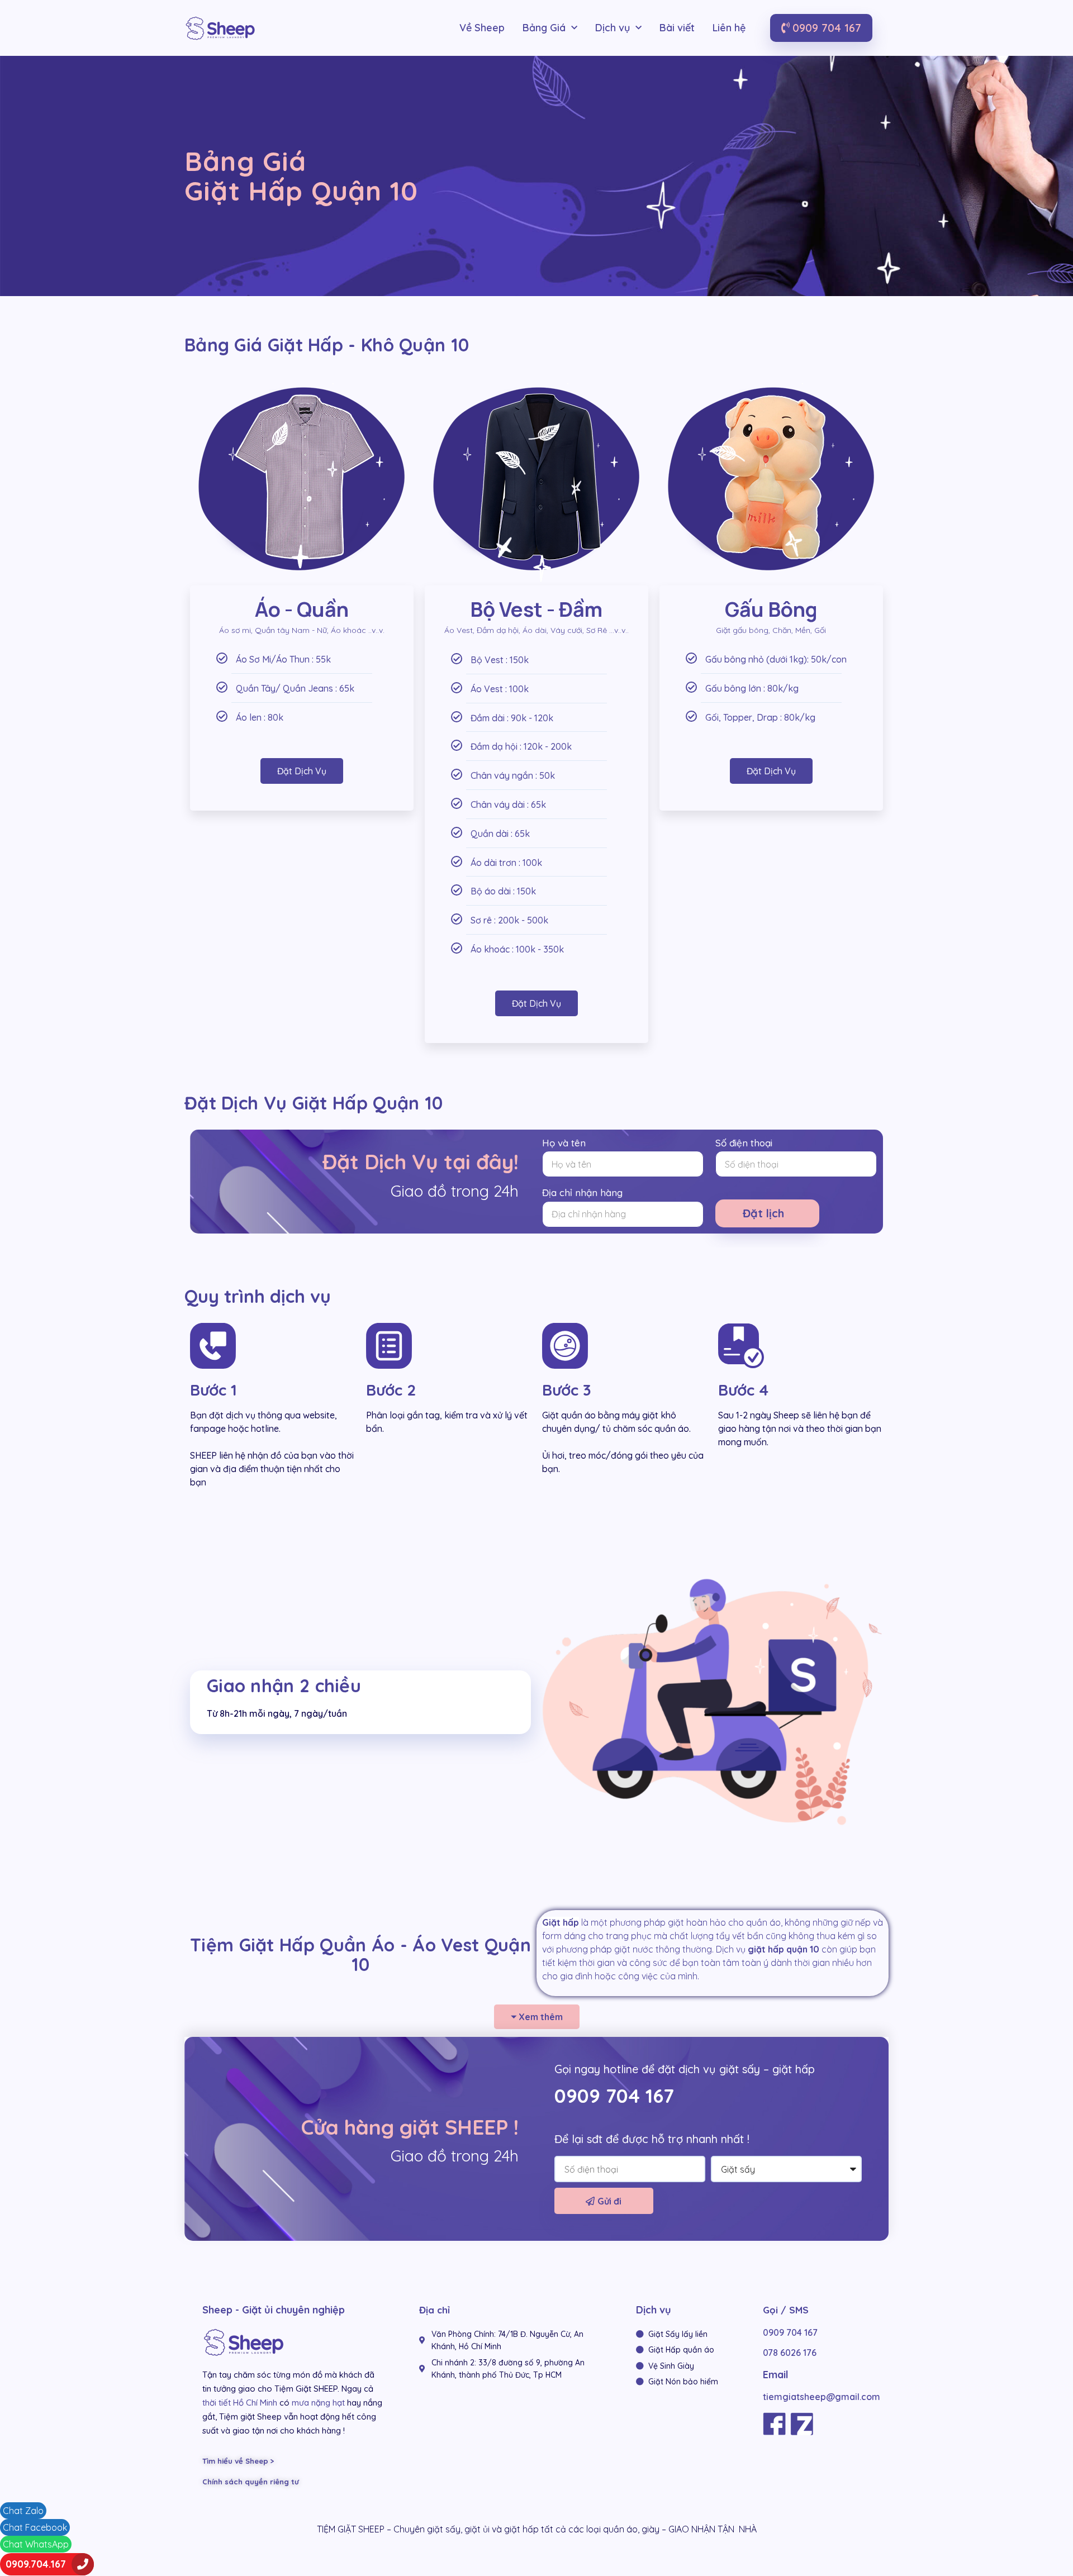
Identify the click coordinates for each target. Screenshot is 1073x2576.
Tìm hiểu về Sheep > (238, 2461)
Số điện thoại (744, 1143)
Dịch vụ (613, 28)
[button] (821, 28)
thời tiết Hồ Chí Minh (240, 2403)
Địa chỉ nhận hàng (582, 1192)
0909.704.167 (36, 2564)
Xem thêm (541, 2017)
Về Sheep (482, 28)
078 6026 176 (790, 2353)
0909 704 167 (614, 2096)
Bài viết (677, 28)
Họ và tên (564, 1143)
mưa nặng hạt (318, 2403)
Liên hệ (729, 28)
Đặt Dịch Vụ (302, 771)
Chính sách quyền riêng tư (251, 2482)
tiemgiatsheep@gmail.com (822, 2397)
